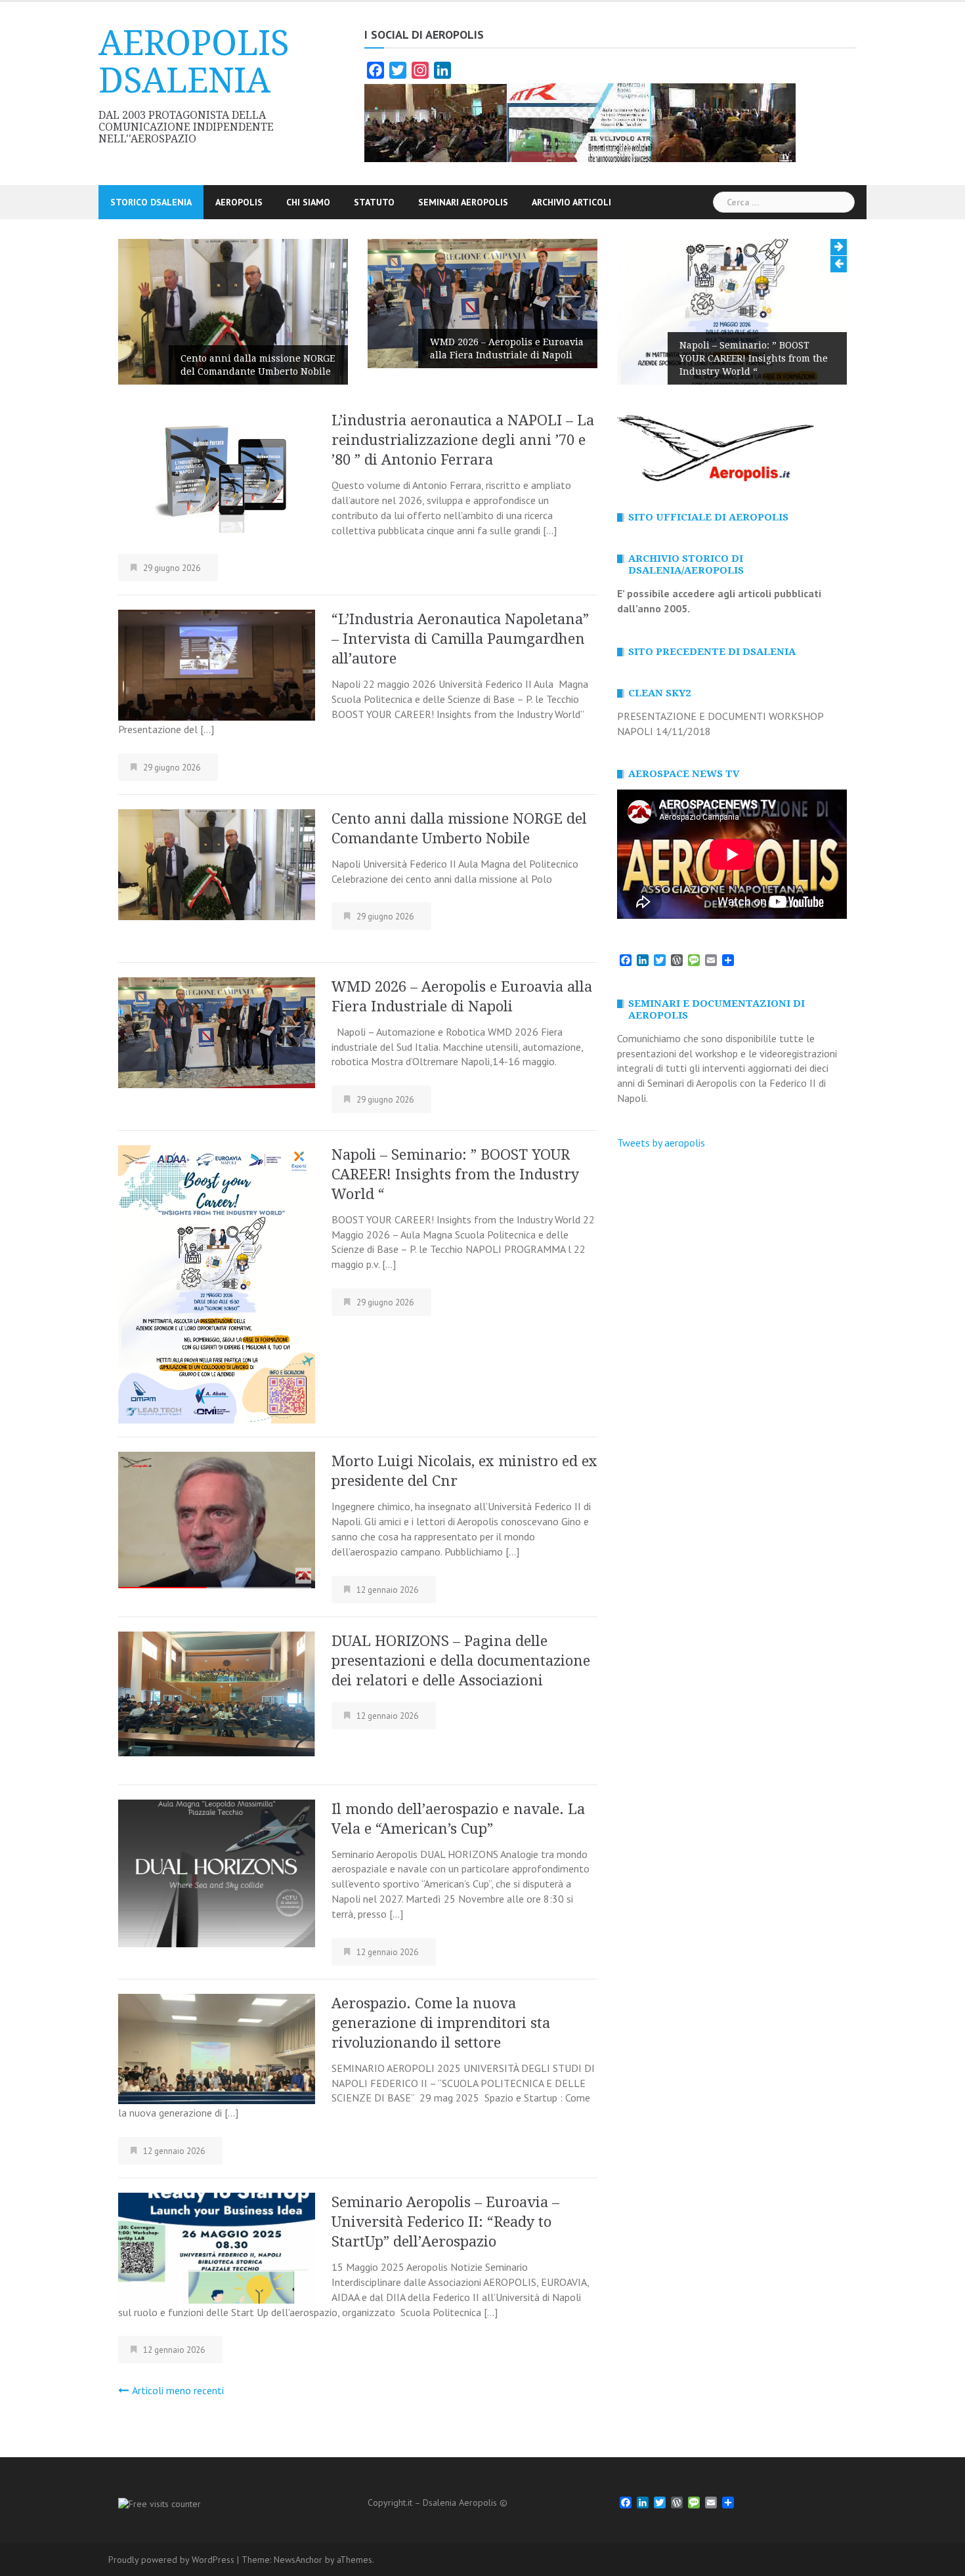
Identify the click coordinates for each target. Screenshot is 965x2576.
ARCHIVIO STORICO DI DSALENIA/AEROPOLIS (686, 564)
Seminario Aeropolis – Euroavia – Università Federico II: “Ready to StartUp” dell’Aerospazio (445, 2222)
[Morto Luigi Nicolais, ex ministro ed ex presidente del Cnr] (217, 1519)
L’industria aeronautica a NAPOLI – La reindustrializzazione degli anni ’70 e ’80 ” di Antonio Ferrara (463, 440)
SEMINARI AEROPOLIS (463, 202)
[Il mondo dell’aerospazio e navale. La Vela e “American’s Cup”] (217, 1872)
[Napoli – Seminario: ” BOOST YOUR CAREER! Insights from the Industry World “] (217, 1283)
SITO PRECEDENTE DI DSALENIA (712, 652)
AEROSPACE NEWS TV (684, 774)
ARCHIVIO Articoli (571, 202)
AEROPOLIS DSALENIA (194, 62)
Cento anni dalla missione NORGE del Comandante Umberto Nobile (258, 365)
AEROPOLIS (239, 202)
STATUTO (374, 202)
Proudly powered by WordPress (171, 2560)
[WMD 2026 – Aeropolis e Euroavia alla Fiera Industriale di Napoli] (217, 1031)
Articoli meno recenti (178, 2390)
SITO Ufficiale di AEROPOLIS (708, 517)
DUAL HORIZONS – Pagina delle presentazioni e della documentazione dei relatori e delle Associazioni (461, 1661)
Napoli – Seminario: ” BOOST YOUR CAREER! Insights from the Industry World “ (754, 358)
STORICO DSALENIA (151, 202)
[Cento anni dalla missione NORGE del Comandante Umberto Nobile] (217, 863)
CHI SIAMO (308, 202)
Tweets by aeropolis (661, 1143)
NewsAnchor (298, 2560)
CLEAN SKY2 (659, 693)
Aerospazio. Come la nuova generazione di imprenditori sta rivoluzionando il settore (441, 2023)
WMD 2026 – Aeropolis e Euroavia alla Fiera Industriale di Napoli (507, 348)
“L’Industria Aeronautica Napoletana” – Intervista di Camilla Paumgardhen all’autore (460, 639)
